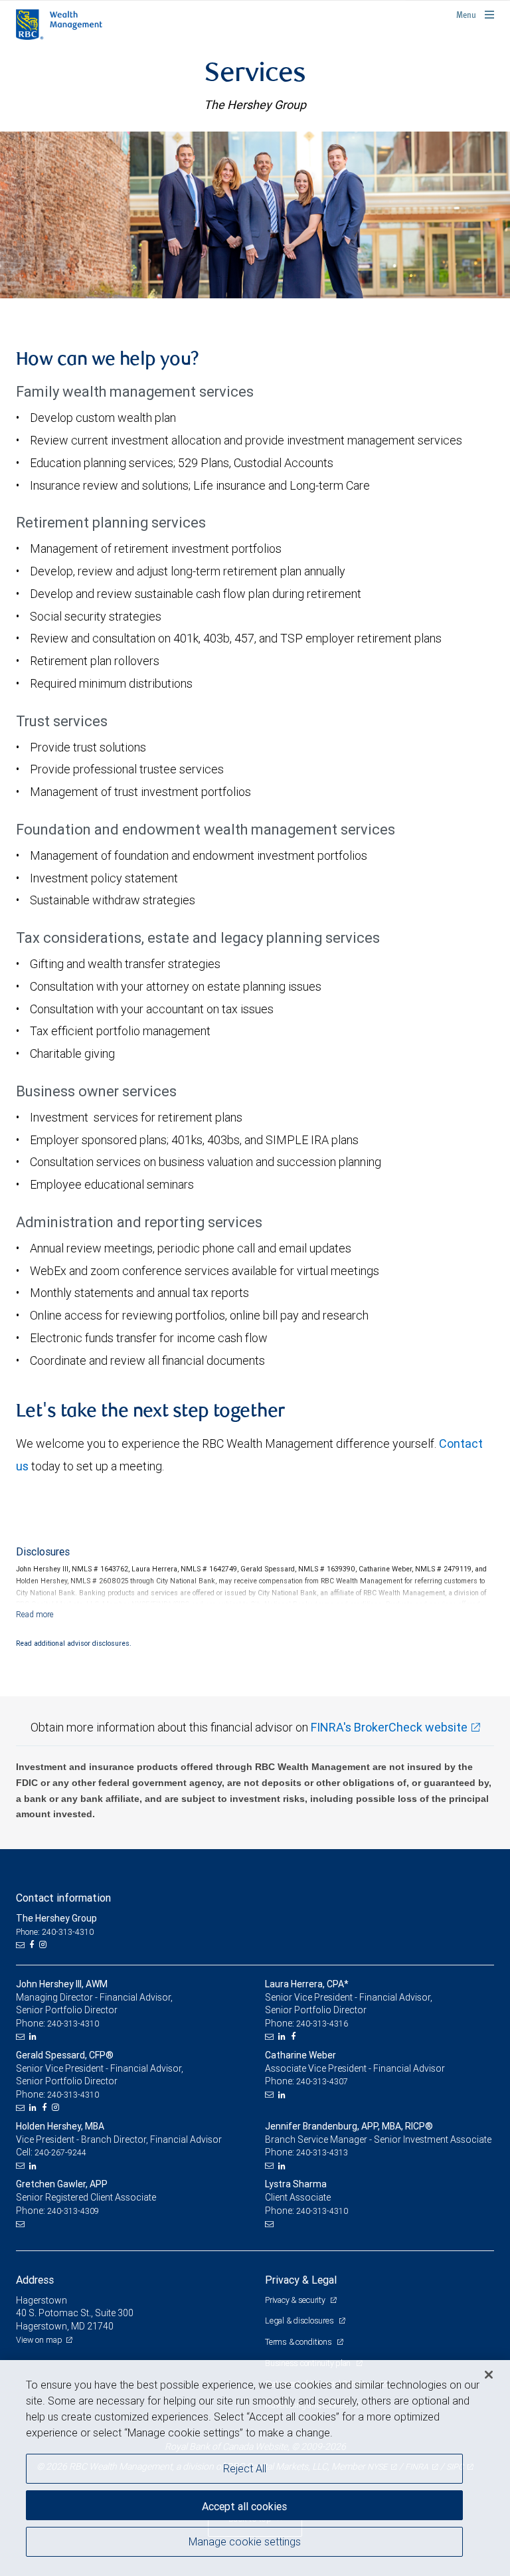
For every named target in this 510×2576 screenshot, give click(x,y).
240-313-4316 (322, 2024)
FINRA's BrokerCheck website (389, 1727)
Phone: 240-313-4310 (55, 1932)
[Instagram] (44, 1945)
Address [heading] (35, 2280)
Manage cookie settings (245, 2541)
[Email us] (22, 1945)
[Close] (489, 2375)
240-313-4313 (322, 2152)
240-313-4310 (73, 2024)
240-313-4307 (322, 2081)
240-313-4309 (73, 2211)
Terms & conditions (299, 2342)
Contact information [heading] (63, 1898)
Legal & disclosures (300, 2321)
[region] (255, 2468)
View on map (39, 2340)
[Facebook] (33, 1945)
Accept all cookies (244, 2506)
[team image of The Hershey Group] (255, 215)
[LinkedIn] (35, 2036)
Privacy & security (296, 2300)
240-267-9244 (60, 2152)
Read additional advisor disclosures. (74, 1643)
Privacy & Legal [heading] (301, 2280)
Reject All (245, 2468)
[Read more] (35, 1614)
